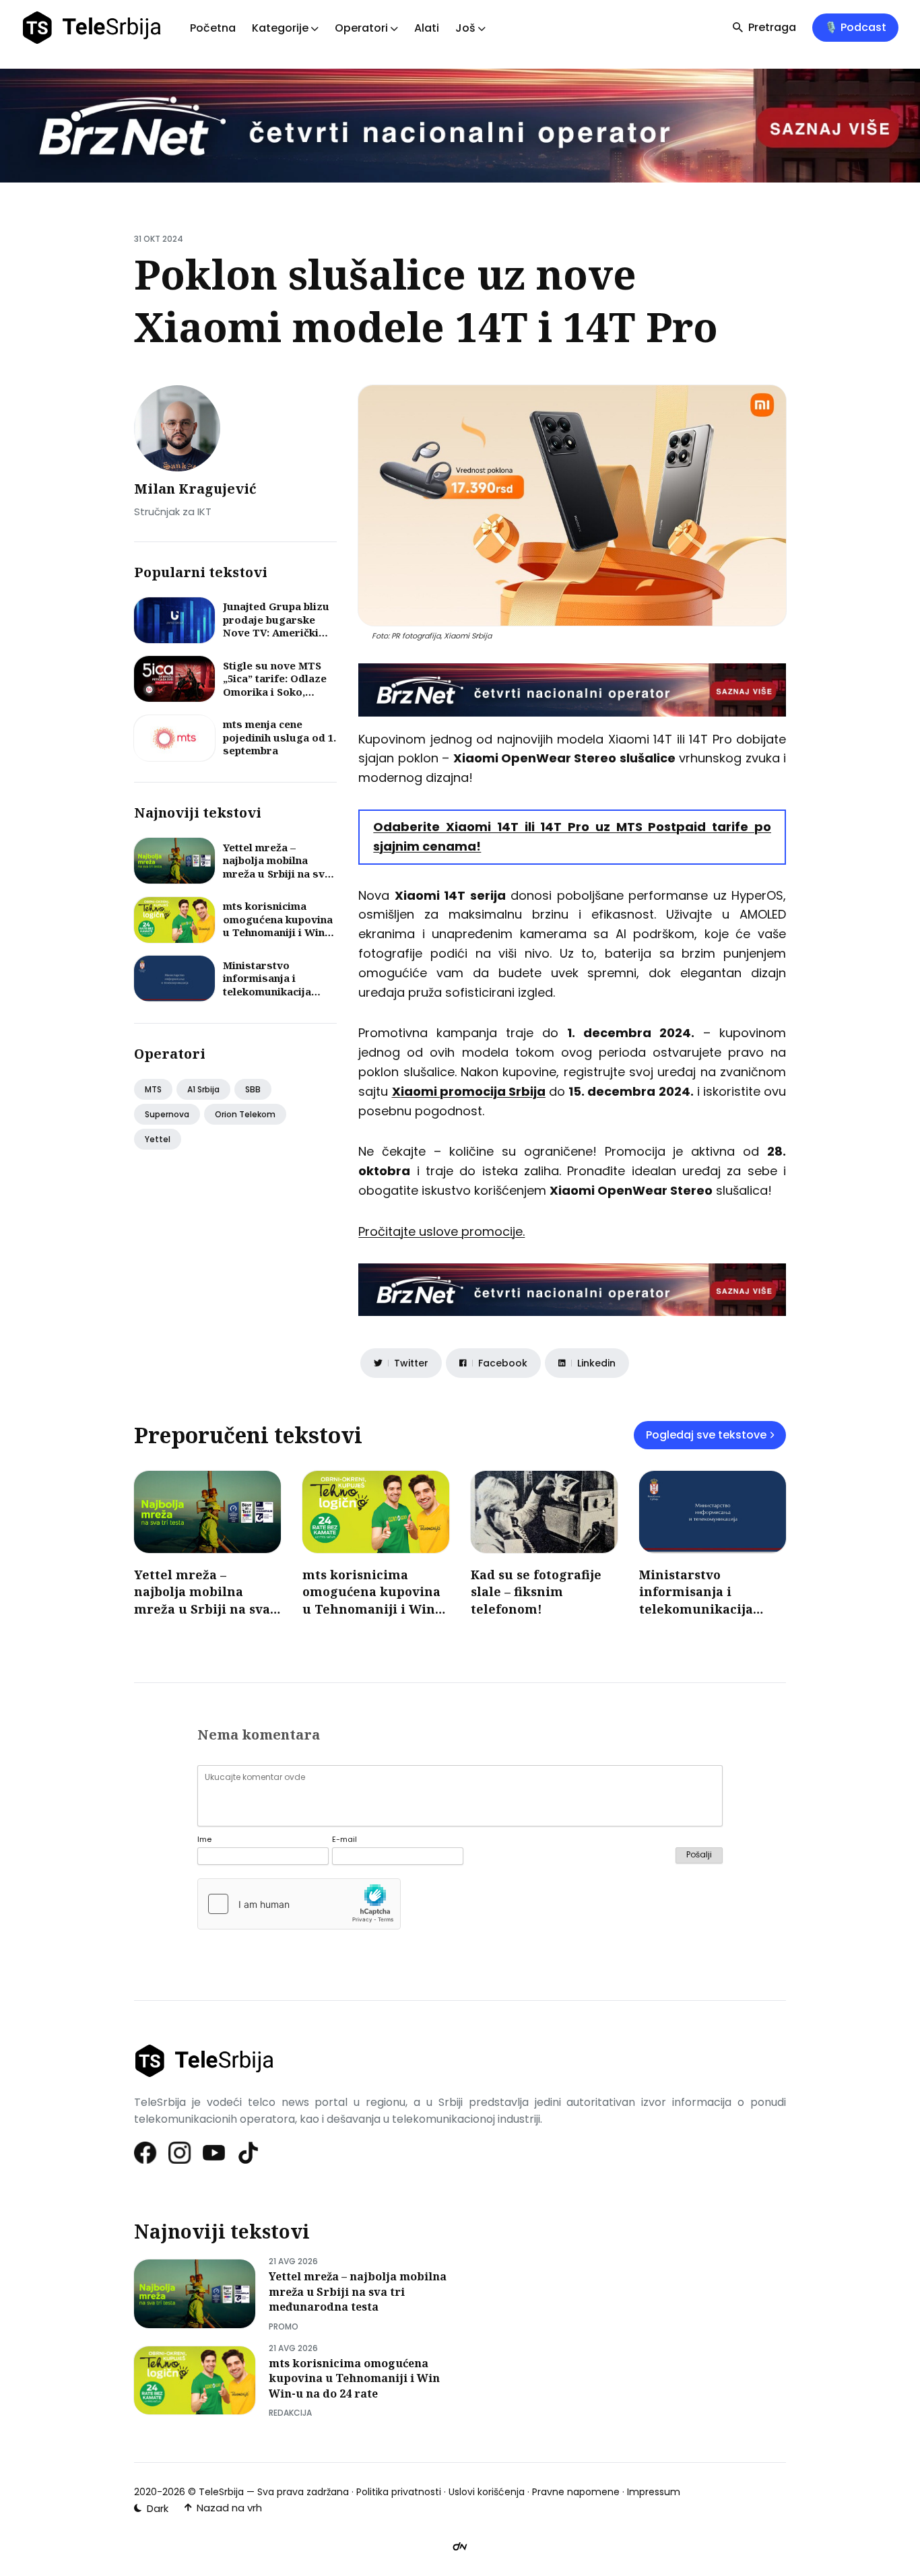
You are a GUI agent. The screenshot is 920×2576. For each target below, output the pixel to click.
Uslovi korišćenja (487, 2492)
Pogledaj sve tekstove (706, 1435)
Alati (427, 28)
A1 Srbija (203, 1089)
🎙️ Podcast (855, 27)
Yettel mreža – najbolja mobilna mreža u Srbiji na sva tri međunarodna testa (277, 873)
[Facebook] (146, 2153)
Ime (204, 1840)
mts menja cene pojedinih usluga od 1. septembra (280, 737)
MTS (153, 1089)
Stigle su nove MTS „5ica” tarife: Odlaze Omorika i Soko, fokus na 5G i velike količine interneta (275, 692)
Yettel (158, 1139)
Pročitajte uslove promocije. (441, 1231)
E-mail (344, 1840)
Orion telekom (245, 1114)
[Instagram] (180, 2153)
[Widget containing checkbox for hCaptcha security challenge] (299, 1904)
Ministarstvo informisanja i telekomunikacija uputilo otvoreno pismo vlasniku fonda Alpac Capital (278, 998)
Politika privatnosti (399, 2492)
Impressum (654, 2492)
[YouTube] (215, 2153)
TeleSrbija (221, 2492)
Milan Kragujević (195, 489)
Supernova (167, 1114)
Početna (213, 28)
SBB (253, 1089)
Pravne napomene (576, 2492)
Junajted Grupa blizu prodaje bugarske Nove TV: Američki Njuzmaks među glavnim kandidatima (277, 632)
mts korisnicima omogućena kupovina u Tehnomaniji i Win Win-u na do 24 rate (278, 926)
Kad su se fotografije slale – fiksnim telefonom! (536, 1591)
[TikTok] (249, 2153)
